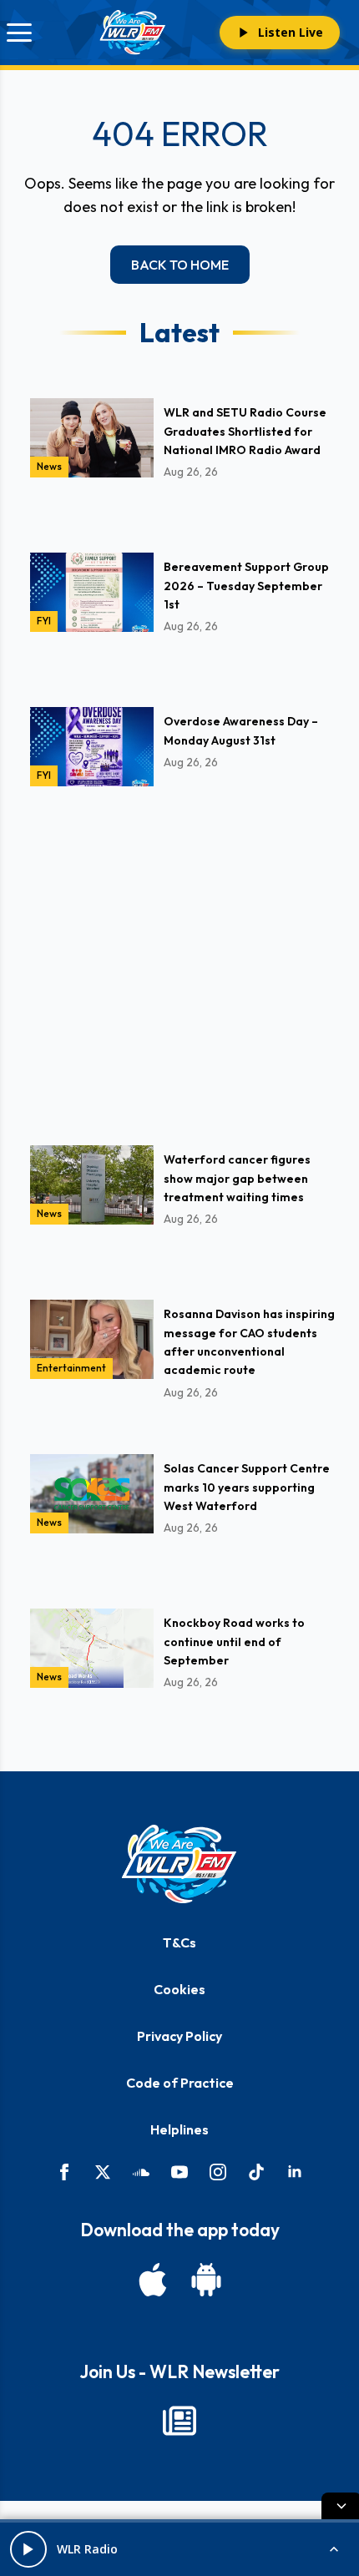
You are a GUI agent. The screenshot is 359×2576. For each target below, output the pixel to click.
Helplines (179, 2129)
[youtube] (179, 2172)
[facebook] (64, 2172)
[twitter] (103, 2172)
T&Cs (179, 1942)
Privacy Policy (179, 2036)
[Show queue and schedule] (334, 2549)
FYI (44, 621)
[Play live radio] (28, 2549)
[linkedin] (295, 2172)
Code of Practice (180, 2083)
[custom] (141, 2172)
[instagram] (218, 2172)
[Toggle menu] (19, 33)
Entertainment (71, 1368)
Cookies (179, 1989)
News (49, 466)
